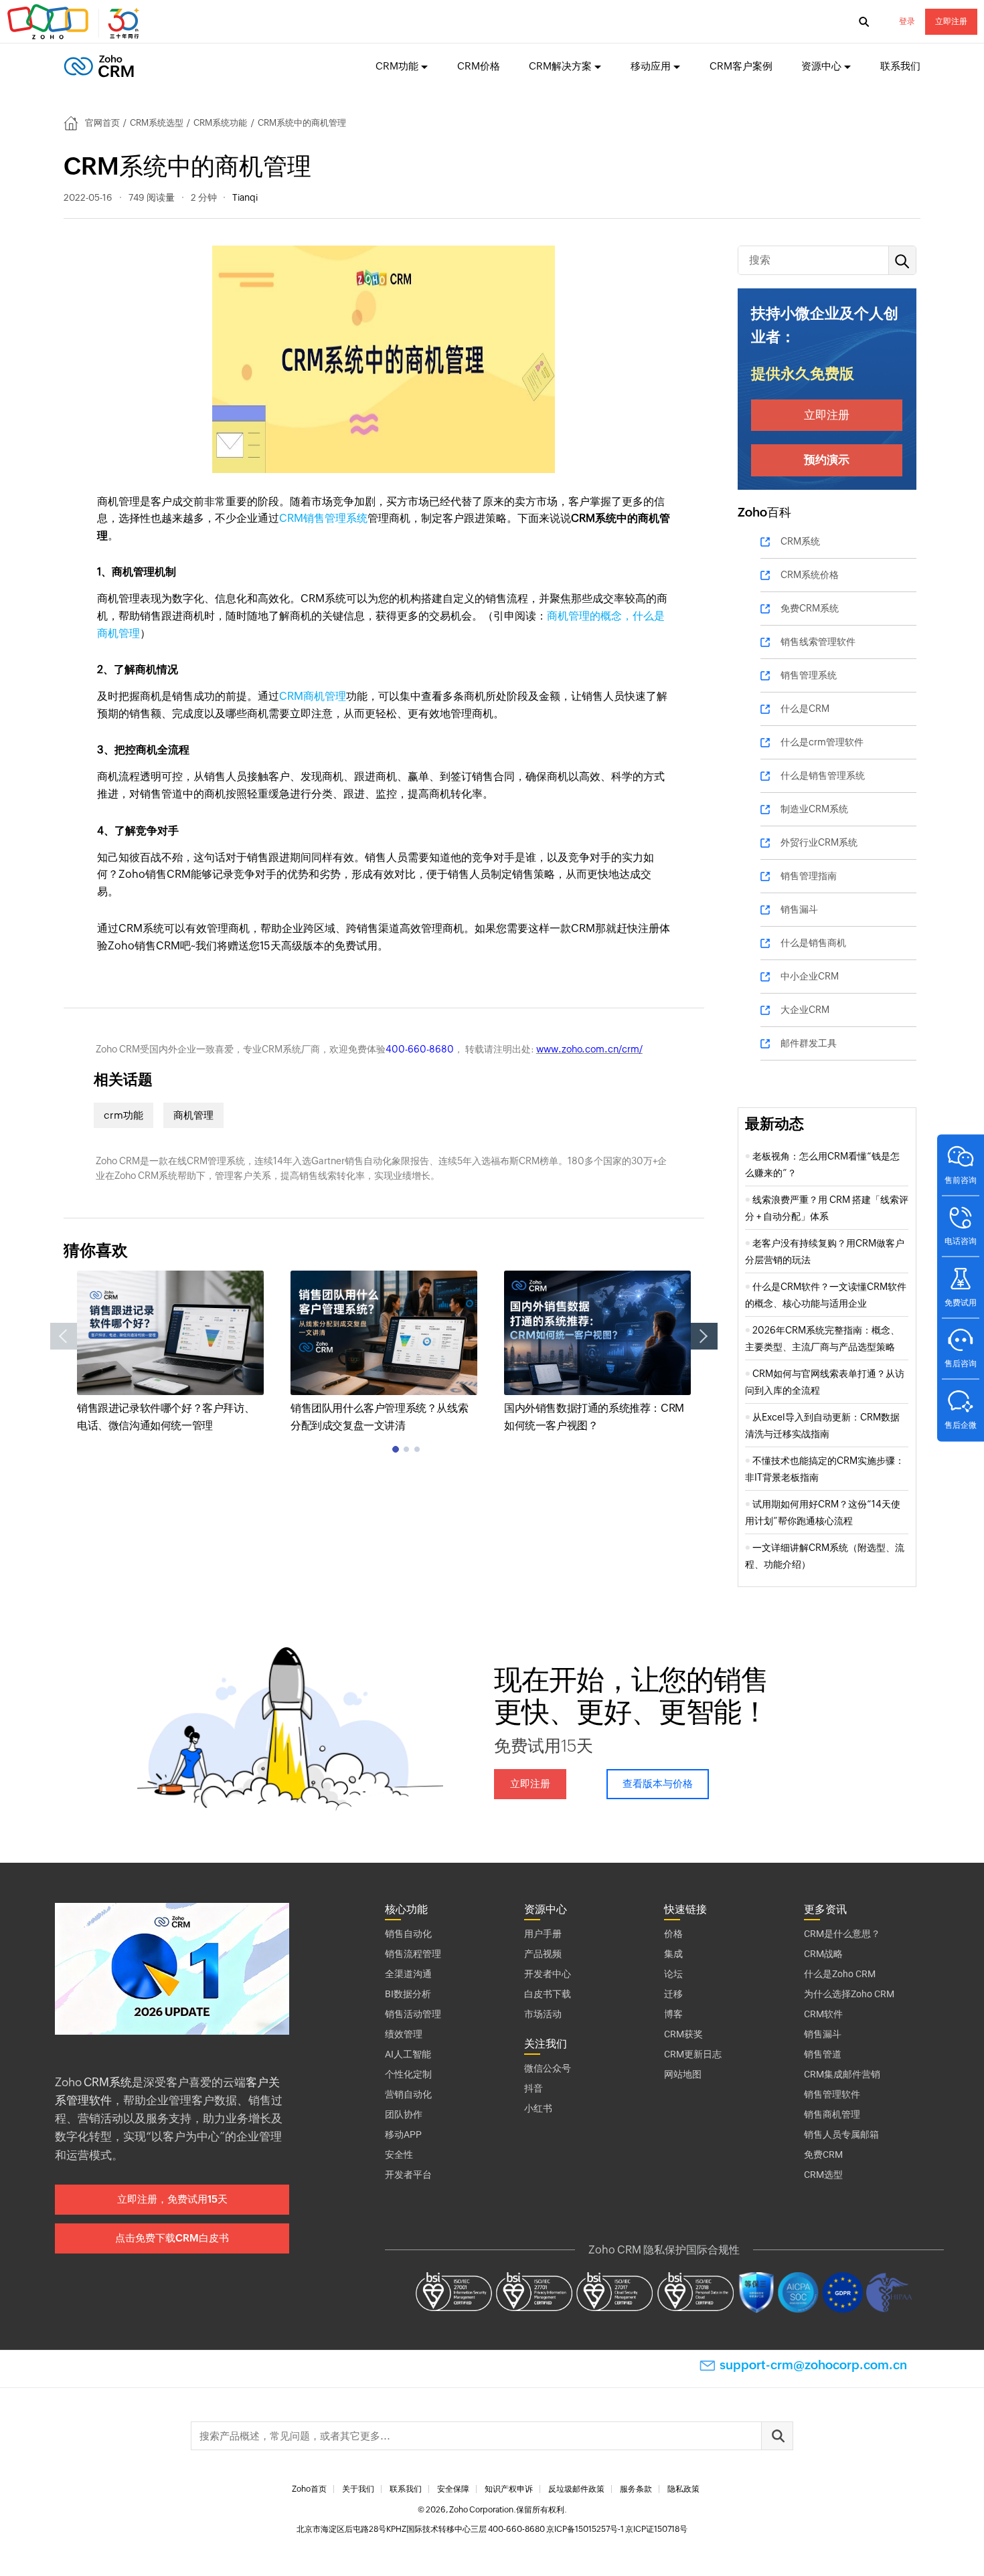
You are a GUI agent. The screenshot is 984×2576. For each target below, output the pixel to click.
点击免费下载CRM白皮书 (172, 2238)
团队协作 (404, 2114)
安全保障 (453, 2489)
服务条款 (636, 2489)
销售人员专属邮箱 (841, 2134)
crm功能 (124, 1115)
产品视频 (543, 1954)
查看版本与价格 (658, 1783)
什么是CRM (805, 709)
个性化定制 (408, 2074)
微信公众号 (548, 2068)
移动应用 (651, 66)
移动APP (403, 2134)
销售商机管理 (832, 2114)
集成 (673, 1954)
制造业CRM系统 (814, 809)
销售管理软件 (832, 2094)
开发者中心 (548, 1974)
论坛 (673, 1974)
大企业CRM (805, 1010)
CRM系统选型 (157, 123)
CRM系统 (800, 541)
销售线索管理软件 (818, 642)
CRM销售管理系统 (323, 518)
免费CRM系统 (810, 608)
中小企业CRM (810, 976)
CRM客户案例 (741, 66)
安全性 (399, 2154)
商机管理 (193, 1115)
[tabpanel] (170, 1353)
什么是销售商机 (813, 943)
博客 (673, 2014)
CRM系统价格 (810, 575)
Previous (64, 1336)
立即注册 (951, 21)
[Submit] (777, 2436)
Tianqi (245, 197)
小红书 (538, 2108)
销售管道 (823, 2054)
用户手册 (543, 1934)
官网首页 (102, 123)
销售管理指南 (809, 876)
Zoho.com (75, 22)
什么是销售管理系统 (823, 775)
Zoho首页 (309, 2489)
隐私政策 (683, 2489)
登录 (907, 21)
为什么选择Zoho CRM (849, 1994)
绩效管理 (404, 2034)
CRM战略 (823, 1954)
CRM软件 (823, 2014)
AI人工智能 (408, 2054)
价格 (673, 1934)
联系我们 (900, 66)
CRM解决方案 (560, 66)
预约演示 (827, 460)
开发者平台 (408, 2175)
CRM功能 (397, 66)
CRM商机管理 (313, 696)
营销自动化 (408, 2094)
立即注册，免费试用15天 (172, 2199)
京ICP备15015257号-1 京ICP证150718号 (617, 2529)
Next (704, 1336)
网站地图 (683, 2074)
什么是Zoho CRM (840, 1974)
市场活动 (543, 2014)
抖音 (534, 2088)
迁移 (673, 1994)
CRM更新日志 (693, 2054)
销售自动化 (408, 1934)
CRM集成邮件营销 (842, 2074)
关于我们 (358, 2489)
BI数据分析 (408, 1994)
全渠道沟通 (408, 1974)
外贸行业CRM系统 (819, 842)
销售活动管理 (413, 2014)
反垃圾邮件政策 (576, 2489)
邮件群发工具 (809, 1043)
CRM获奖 (683, 2034)
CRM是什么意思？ (842, 1934)
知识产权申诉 (509, 2489)
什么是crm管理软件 (822, 742)
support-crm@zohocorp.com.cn (813, 2365)
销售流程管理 (413, 1954)
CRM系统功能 (220, 123)
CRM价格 (479, 66)
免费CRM (823, 2154)
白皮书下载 (548, 1994)
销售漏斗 (799, 909)
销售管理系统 (809, 675)
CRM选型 (823, 2175)
